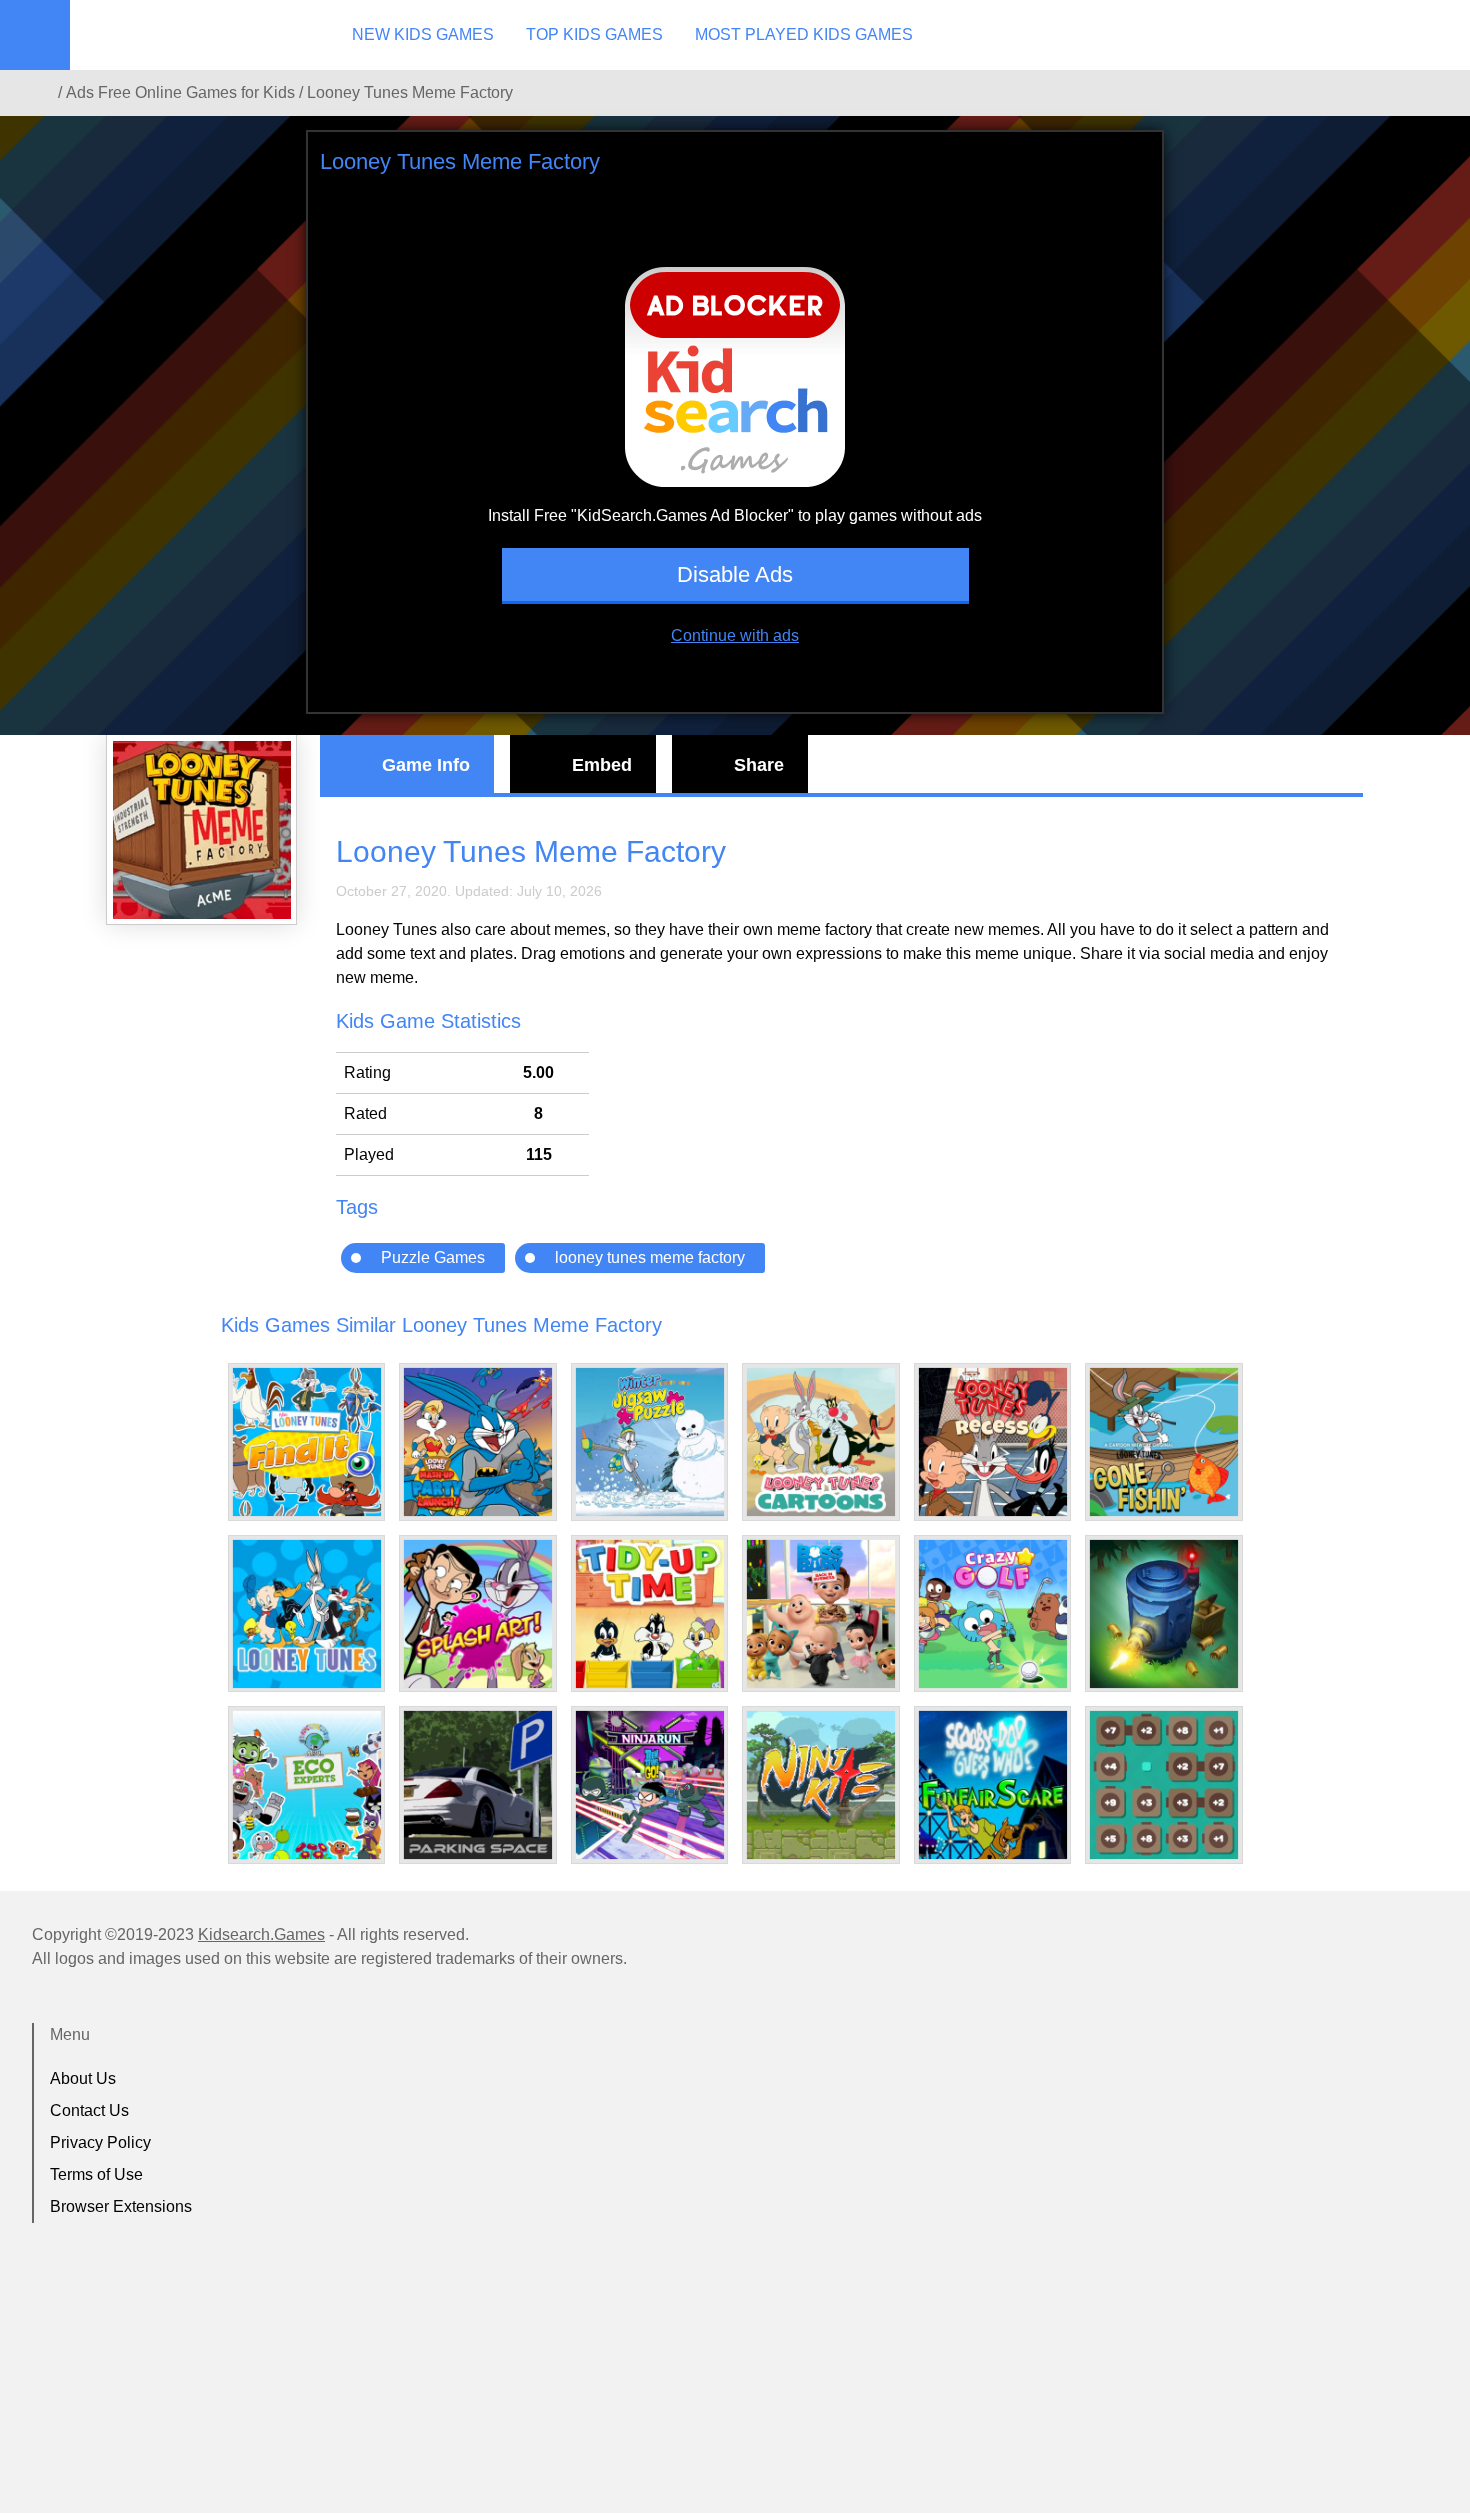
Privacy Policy (100, 2142)
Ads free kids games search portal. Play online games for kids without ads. (195, 35)
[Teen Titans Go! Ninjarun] (650, 1785)
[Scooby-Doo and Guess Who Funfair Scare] (993, 1785)
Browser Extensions (121, 2206)
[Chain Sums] (1164, 1785)
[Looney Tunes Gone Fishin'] (1164, 1442)
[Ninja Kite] (821, 1785)
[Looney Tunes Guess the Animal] (307, 1614)
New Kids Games (423, 34)
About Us (83, 2078)
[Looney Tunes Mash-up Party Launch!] (478, 1442)
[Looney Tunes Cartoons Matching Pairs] (821, 1442)
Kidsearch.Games (261, 1934)
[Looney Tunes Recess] (993, 1442)
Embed (602, 765)
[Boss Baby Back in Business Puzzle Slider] (821, 1614)
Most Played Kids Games (804, 34)
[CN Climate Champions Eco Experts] (307, 1785)
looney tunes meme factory (650, 1257)
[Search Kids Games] (1437, 36)
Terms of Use (96, 2174)
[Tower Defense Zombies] (1164, 1614)
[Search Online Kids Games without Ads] (39, 93)
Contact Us (89, 2110)
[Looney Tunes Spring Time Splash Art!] (478, 1614)
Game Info (426, 765)
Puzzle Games (433, 1257)
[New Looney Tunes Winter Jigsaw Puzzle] (650, 1442)
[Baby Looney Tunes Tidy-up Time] (650, 1614)
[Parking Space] (478, 1785)
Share (759, 765)
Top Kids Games (594, 34)
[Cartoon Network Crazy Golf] (993, 1614)
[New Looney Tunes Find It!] (307, 1442)
